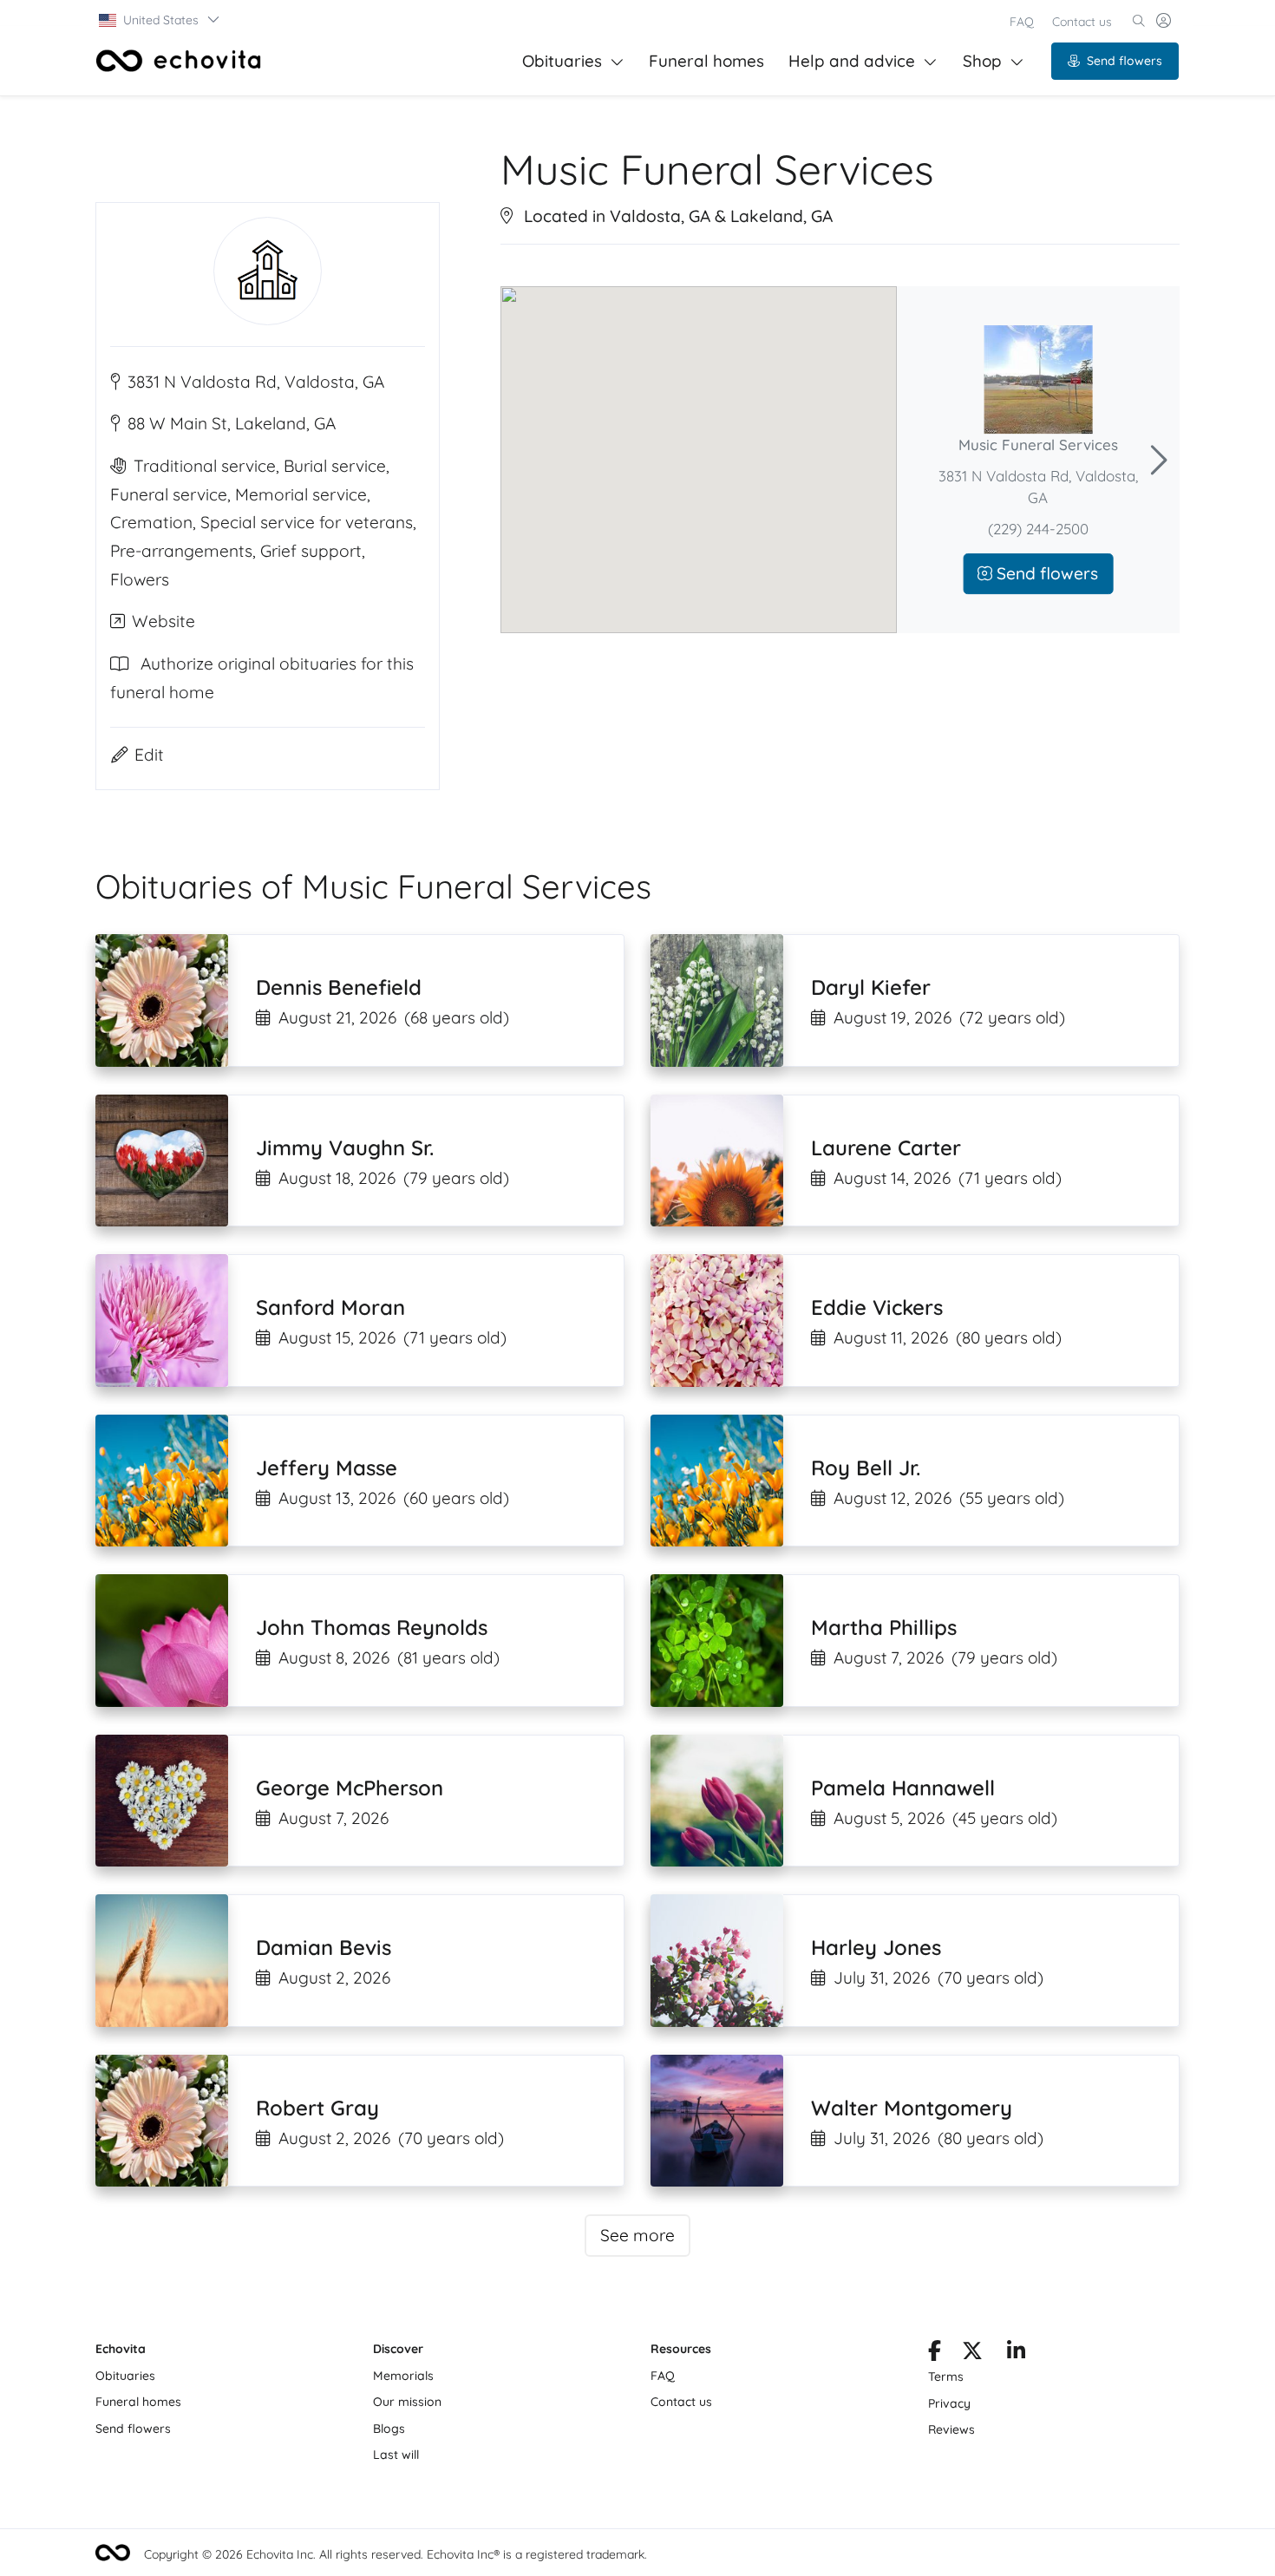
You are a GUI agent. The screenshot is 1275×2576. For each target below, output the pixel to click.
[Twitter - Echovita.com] (972, 2354)
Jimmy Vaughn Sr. (345, 1147)
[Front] (179, 61)
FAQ (1022, 22)
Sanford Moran (330, 1307)
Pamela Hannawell (903, 1788)
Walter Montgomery (912, 2108)
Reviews (951, 2429)
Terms (946, 2377)
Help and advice (852, 61)
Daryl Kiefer (871, 987)
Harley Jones (876, 1947)
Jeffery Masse (327, 1468)
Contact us (1082, 22)
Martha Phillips (884, 1627)
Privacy (949, 2403)
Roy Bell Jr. (866, 1468)
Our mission (407, 2402)
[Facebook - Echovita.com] (935, 2354)
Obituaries (562, 61)
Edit (149, 755)
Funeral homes (706, 61)
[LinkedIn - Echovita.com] (1016, 2354)
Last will (396, 2455)
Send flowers (1125, 61)
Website (163, 621)
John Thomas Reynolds (372, 1627)
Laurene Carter (886, 1147)
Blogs (389, 2429)
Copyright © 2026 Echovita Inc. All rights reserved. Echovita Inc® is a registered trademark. (396, 2554)
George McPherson (350, 1788)
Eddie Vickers (877, 1307)
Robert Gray (317, 2108)
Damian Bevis (324, 1947)
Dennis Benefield (339, 987)
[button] (160, 20)
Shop (982, 61)
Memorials (403, 2376)
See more (637, 2235)
